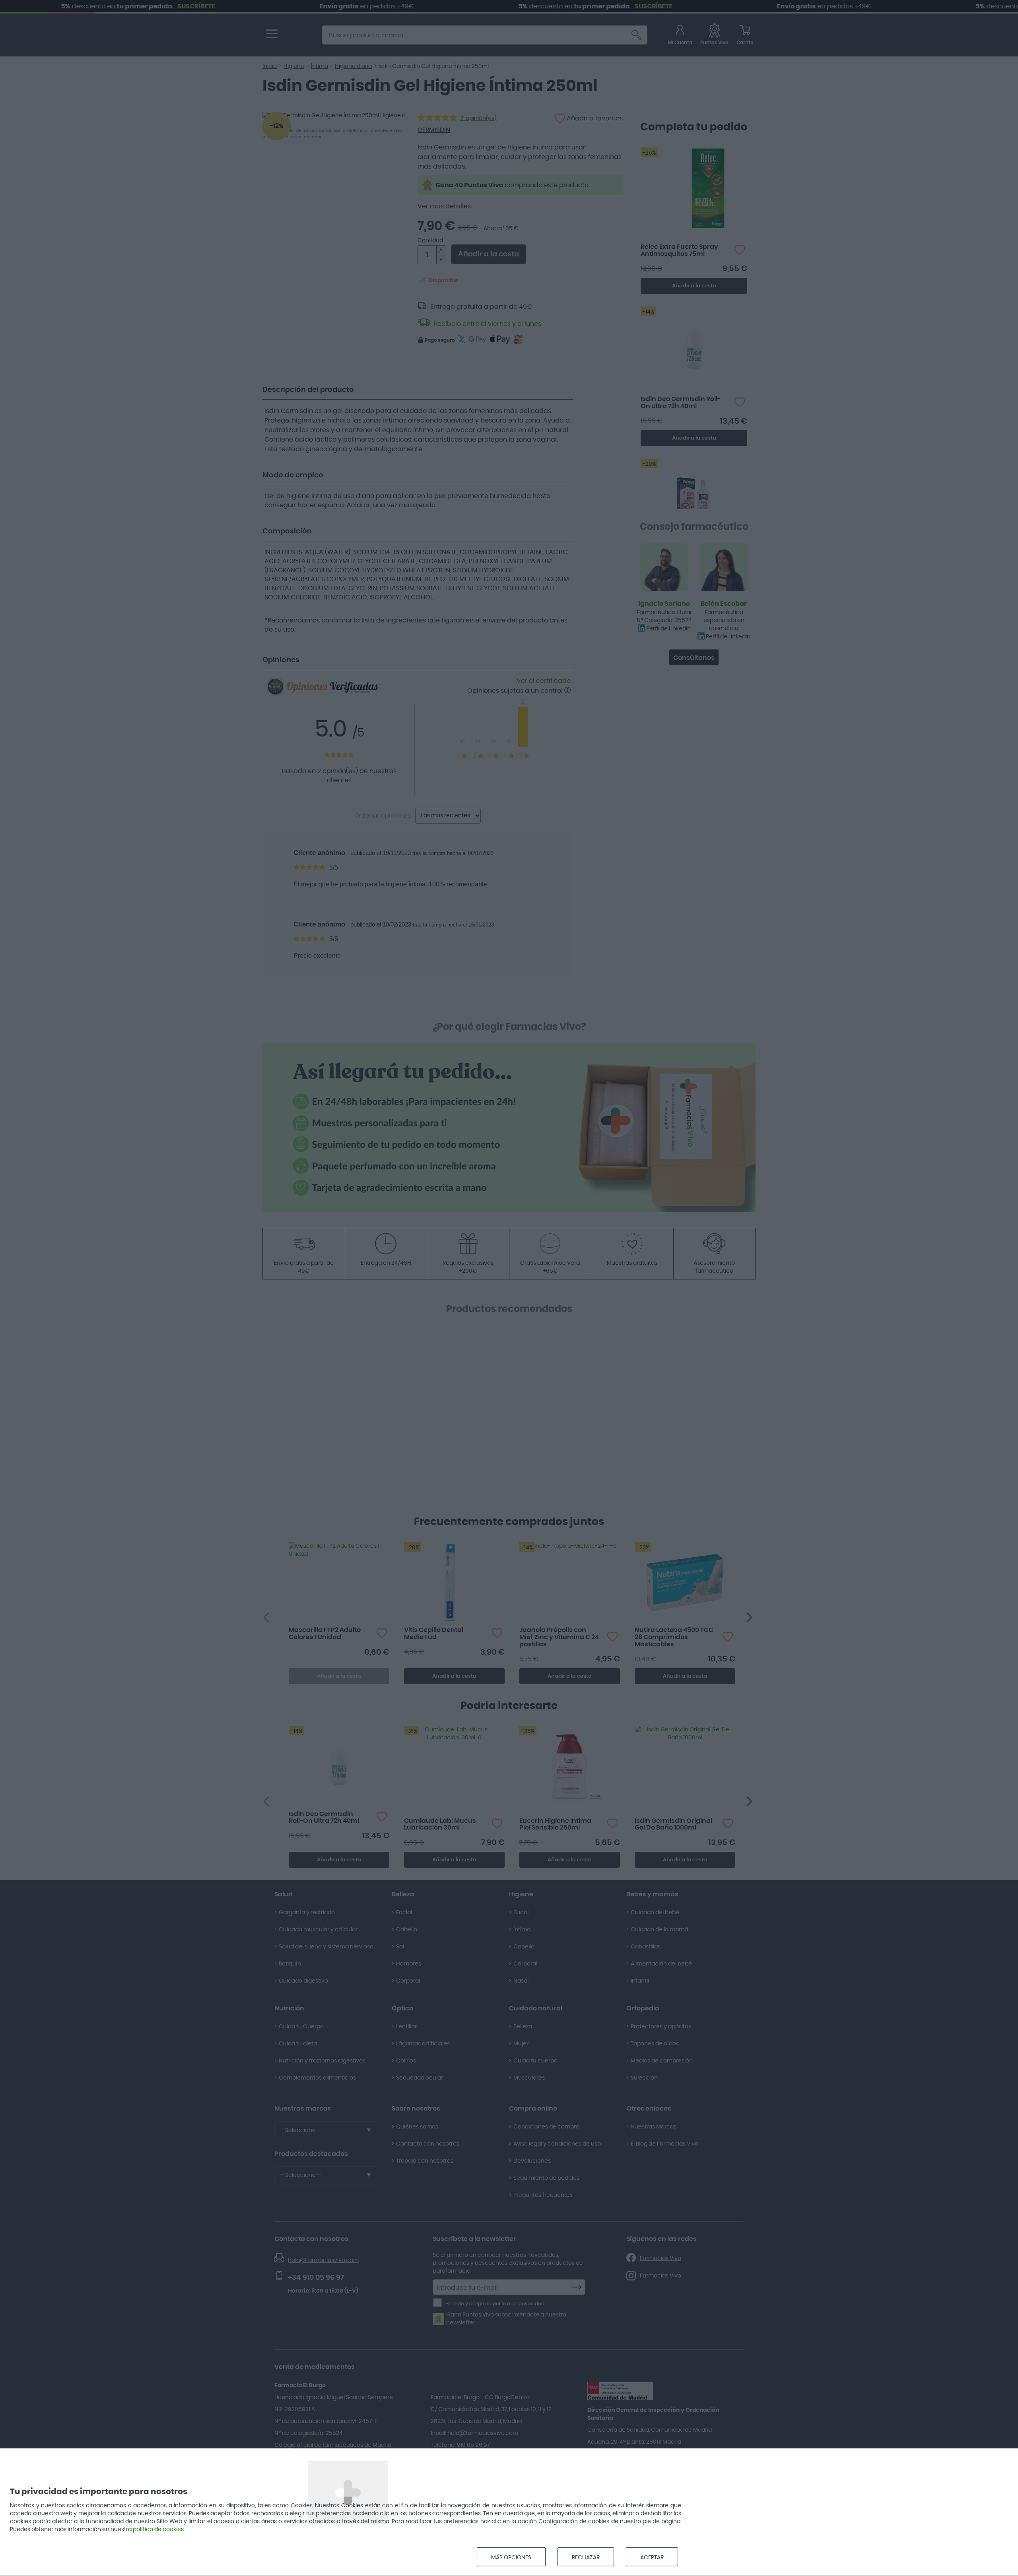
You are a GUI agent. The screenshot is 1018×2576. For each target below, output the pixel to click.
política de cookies (158, 2529)
